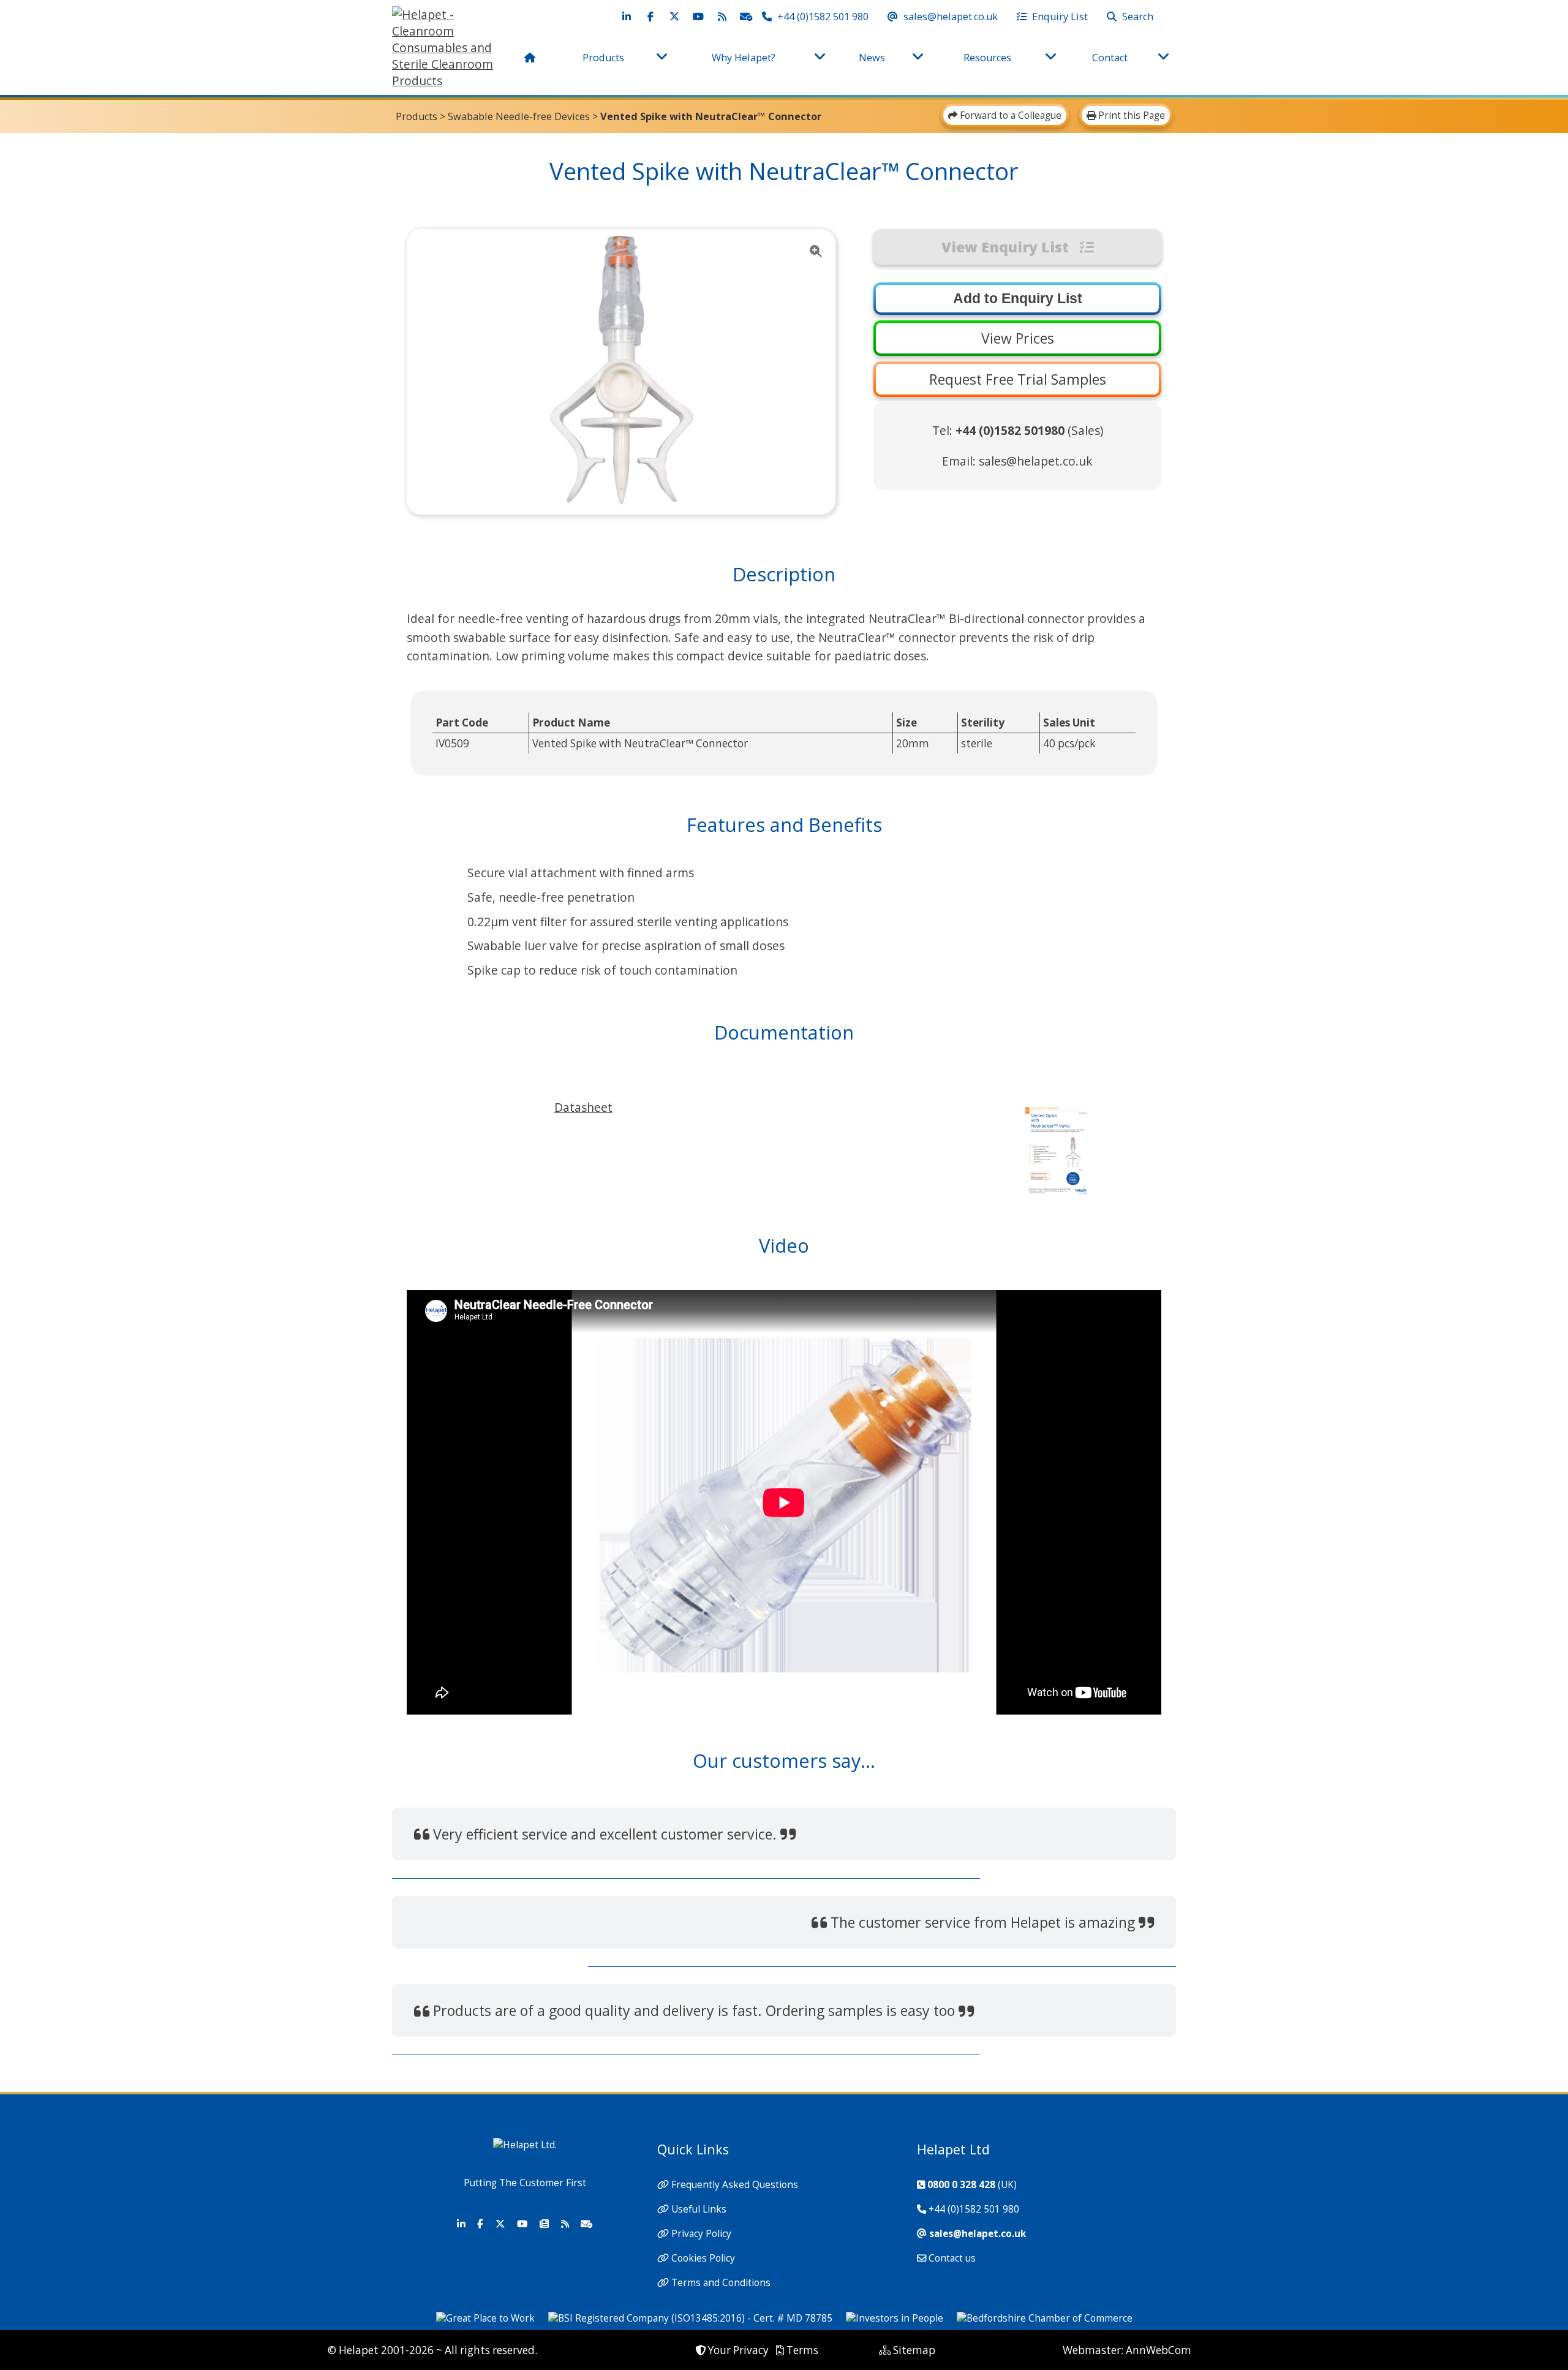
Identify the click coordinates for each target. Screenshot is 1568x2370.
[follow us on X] (674, 17)
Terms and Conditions (721, 2283)
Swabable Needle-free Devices (519, 116)
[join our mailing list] (746, 17)
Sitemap (914, 2350)
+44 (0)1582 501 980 (974, 2209)
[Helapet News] (544, 2224)
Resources (987, 58)
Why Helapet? (744, 58)
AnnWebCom (1159, 2350)
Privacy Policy (701, 2234)
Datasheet (583, 1107)
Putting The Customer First (525, 2183)
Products (603, 58)
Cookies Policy (703, 2258)
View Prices (1018, 338)
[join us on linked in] (627, 17)
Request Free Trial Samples (1018, 379)
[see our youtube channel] (698, 17)
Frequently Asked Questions (735, 2185)
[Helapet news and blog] (722, 17)
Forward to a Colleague (1009, 115)
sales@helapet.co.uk (1036, 461)
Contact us (952, 2258)
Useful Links (699, 2209)
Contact (1110, 58)
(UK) (972, 2185)
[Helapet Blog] (565, 2224)
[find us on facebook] (650, 17)
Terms (802, 2350)
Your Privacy (738, 2350)
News (872, 58)
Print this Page (1130, 115)
